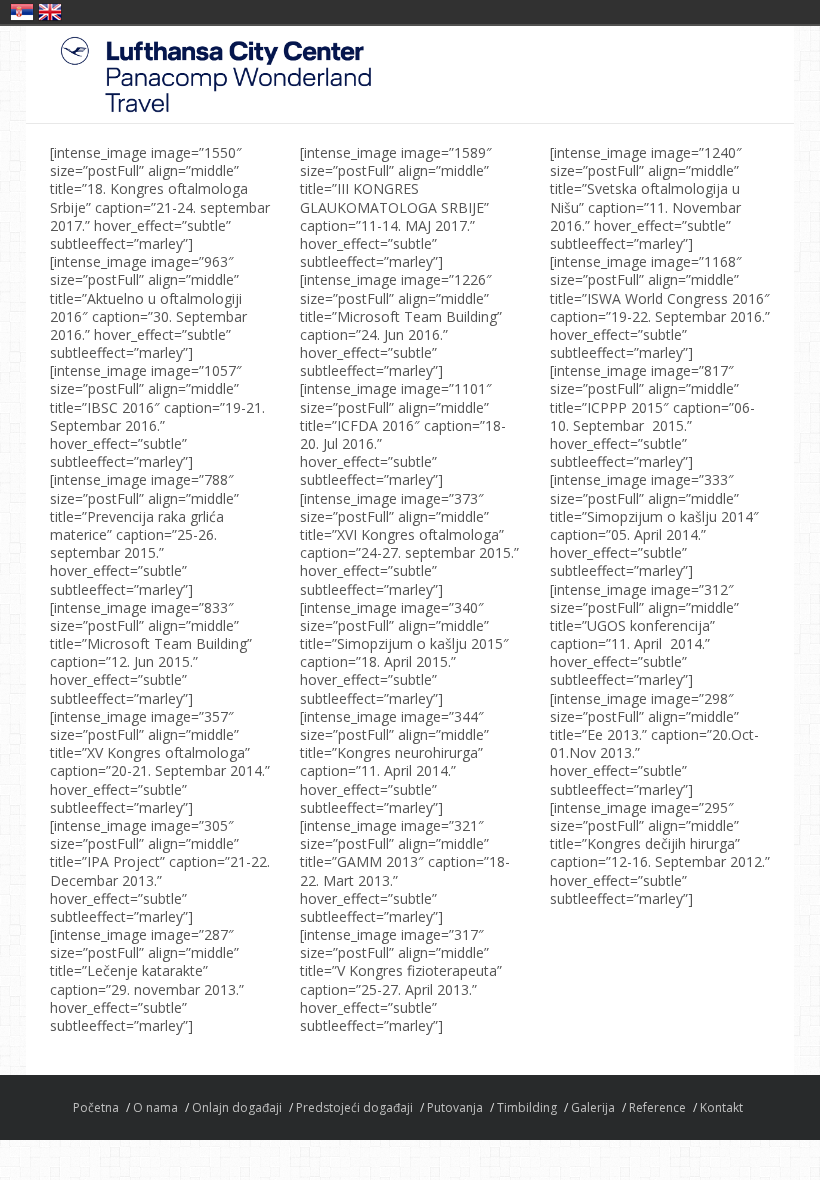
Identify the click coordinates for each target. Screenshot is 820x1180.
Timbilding (527, 1107)
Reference (657, 1107)
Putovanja (455, 1107)
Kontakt (721, 1107)
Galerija (593, 1107)
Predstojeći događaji (354, 1107)
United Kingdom (50, 12)
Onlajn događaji (237, 1107)
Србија (22, 12)
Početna (96, 1107)
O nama (155, 1107)
